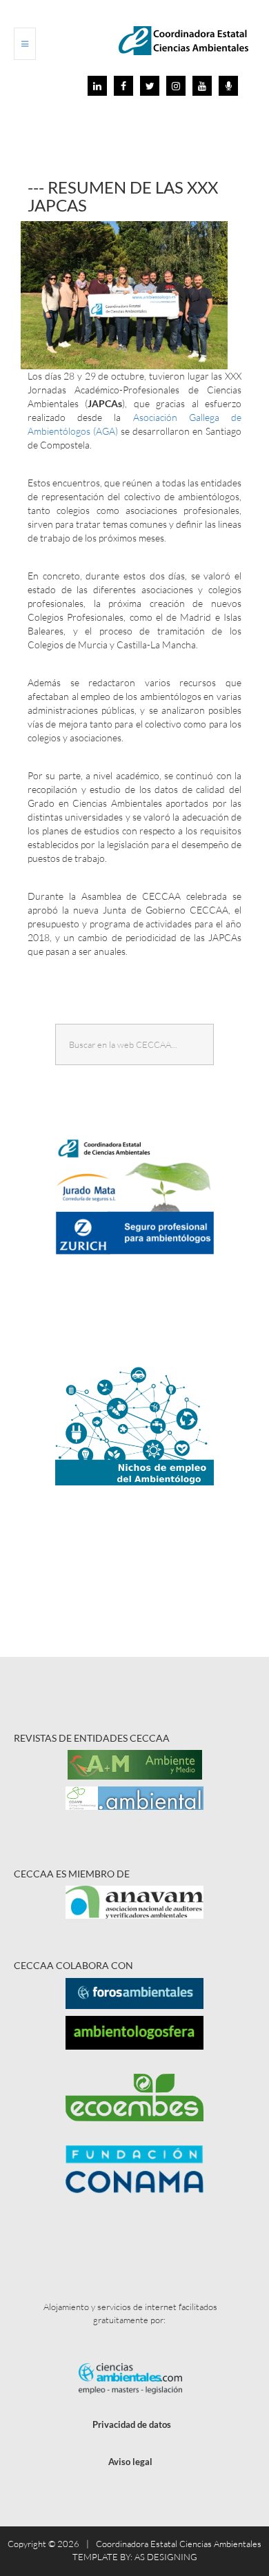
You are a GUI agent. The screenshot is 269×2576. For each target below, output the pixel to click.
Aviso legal (130, 2462)
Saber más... (140, 1245)
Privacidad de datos (132, 2424)
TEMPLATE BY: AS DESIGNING (135, 2557)
